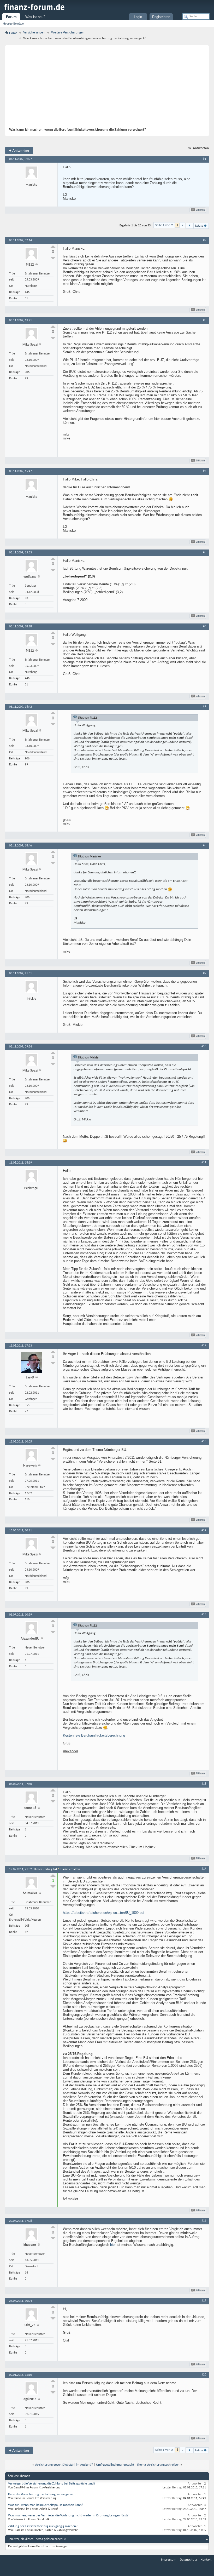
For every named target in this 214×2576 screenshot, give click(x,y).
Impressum (169, 2560)
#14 (204, 1530)
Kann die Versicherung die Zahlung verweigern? (41, 2494)
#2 (205, 240)
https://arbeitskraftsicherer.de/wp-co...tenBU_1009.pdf (104, 1913)
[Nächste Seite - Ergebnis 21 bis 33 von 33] (189, 226)
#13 (204, 1441)
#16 (204, 1784)
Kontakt (206, 2560)
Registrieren (161, 17)
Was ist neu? (35, 17)
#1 (205, 159)
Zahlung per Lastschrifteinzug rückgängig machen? (43, 2526)
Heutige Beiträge (13, 24)
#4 (205, 471)
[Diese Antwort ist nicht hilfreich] (53, 258)
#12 (204, 1346)
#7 (205, 707)
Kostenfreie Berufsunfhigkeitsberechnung (94, 1735)
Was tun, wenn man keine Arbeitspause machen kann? (46, 2505)
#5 (205, 552)
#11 (204, 1163)
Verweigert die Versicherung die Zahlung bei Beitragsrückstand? (52, 2484)
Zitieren (200, 210)
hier (113, 2245)
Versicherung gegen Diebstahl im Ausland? (64, 2465)
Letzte (199, 226)
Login (138, 17)
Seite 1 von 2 (164, 225)
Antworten (19, 150)
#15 (204, 1615)
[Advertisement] (104, 88)
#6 (205, 626)
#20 (204, 2375)
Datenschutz (188, 2560)
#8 (205, 845)
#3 (205, 320)
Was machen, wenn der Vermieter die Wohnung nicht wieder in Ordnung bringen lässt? (68, 2515)
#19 (204, 2301)
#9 (205, 973)
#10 (204, 1046)
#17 (204, 1869)
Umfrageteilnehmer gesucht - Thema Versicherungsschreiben (138, 2465)
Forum (11, 17)
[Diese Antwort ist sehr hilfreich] (53, 247)
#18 (204, 2221)
